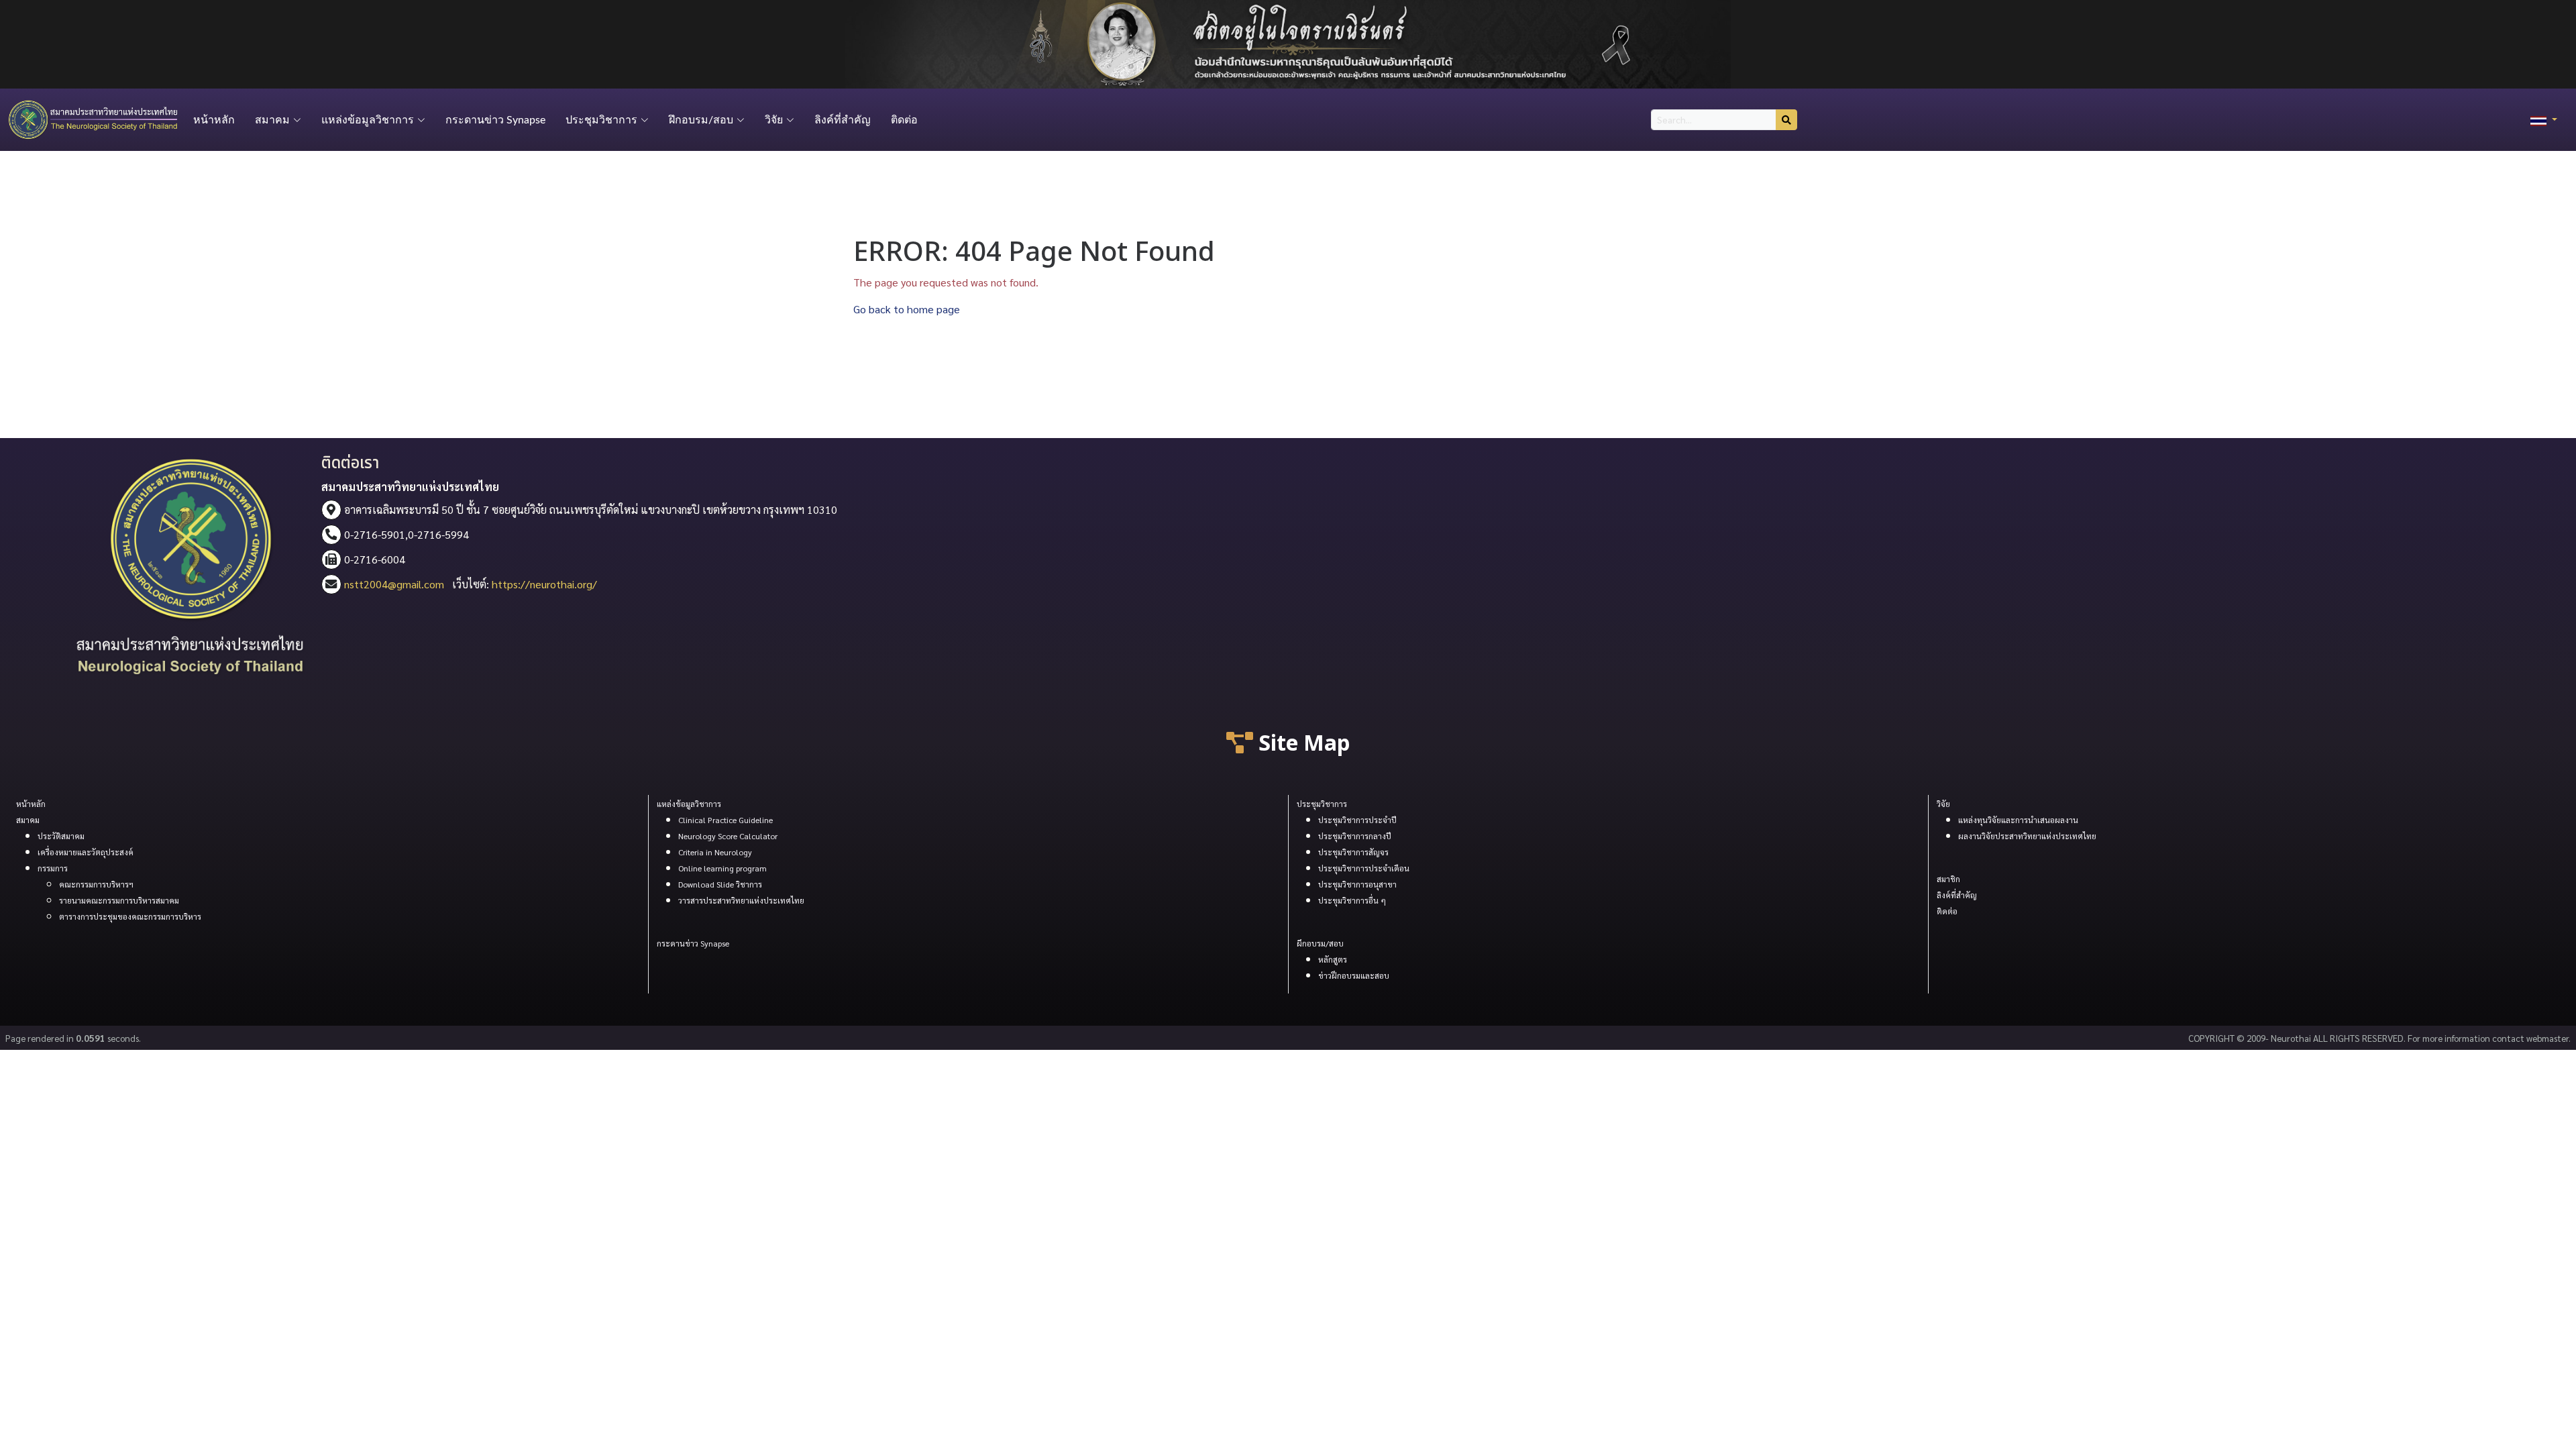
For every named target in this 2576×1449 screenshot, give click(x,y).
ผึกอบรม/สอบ (1320, 943)
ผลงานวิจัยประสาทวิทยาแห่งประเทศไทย (2027, 836)
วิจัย (1943, 804)
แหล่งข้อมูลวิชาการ (689, 804)
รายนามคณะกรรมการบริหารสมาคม (119, 900)
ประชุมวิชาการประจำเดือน (1364, 868)
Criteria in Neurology (715, 852)
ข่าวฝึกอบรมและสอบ (1354, 975)
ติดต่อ (904, 120)
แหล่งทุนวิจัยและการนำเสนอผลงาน (2018, 820)
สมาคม (28, 820)
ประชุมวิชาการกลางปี (1355, 836)
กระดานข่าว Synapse (495, 120)
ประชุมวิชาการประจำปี (1357, 820)
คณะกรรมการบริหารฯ (96, 884)
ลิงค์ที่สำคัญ (843, 120)
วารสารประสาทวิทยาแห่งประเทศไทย (741, 900)
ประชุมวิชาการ (1322, 804)
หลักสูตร (1333, 959)
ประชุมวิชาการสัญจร (1353, 852)
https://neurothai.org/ (544, 584)
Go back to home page (907, 309)
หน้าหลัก (214, 120)
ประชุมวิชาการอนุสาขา (1357, 884)
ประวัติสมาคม (61, 836)
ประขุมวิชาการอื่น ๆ (1352, 900)
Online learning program (722, 868)
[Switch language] (2544, 120)
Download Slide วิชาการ (720, 884)
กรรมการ (53, 868)
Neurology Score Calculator (728, 836)
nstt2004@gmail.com (394, 584)
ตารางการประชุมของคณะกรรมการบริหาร (130, 916)
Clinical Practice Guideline (726, 820)
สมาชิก (1948, 879)
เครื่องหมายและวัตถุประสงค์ (86, 852)
